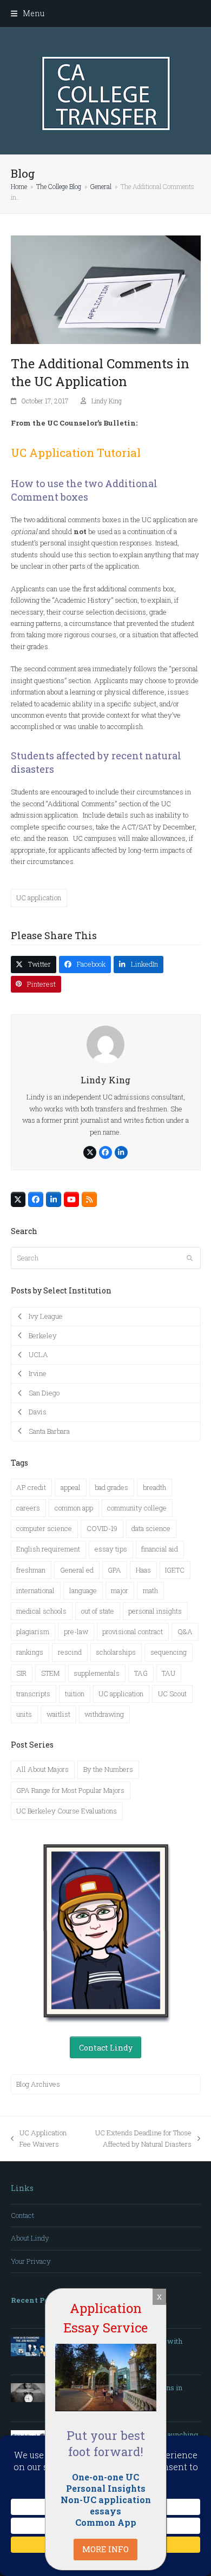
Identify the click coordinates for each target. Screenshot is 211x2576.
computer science (44, 1528)
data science (151, 1528)
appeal (71, 1487)
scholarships (116, 1652)
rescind (70, 1652)
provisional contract (133, 1631)
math (150, 1590)
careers (28, 1508)
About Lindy (30, 2238)
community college (137, 1508)
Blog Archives (38, 2084)
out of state (98, 1611)
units (24, 1714)
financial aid (160, 1549)
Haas (143, 1570)
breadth (154, 1487)
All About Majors (42, 1769)
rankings (30, 1652)
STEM (50, 1673)
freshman (31, 1570)
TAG (141, 1673)
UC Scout (172, 1694)
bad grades (111, 1487)
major (120, 1590)
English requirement (48, 1549)
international (35, 1590)
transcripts (33, 1694)
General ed (77, 1570)
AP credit (31, 1487)
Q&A (185, 1631)
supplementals (97, 1673)
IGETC (175, 1570)
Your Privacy (31, 2261)
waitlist (58, 1714)
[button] (28, 13)
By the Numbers (108, 1769)
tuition (75, 1694)
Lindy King (107, 401)
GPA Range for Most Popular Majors (70, 1790)
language (83, 1590)
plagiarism (33, 1631)
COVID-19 (102, 1528)
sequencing (169, 1652)
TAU (169, 1673)
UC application (39, 898)
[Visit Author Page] (105, 1044)
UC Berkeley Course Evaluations (67, 1811)
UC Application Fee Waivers (39, 2139)
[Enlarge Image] (106, 289)
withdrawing (104, 1714)
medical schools (41, 1611)
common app (74, 1508)
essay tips (111, 1549)
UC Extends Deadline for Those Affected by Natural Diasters (136, 2139)
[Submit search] (190, 1258)
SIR (21, 1673)
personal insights (155, 1611)
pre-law (76, 1631)
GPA (114, 1570)
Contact (22, 2215)
